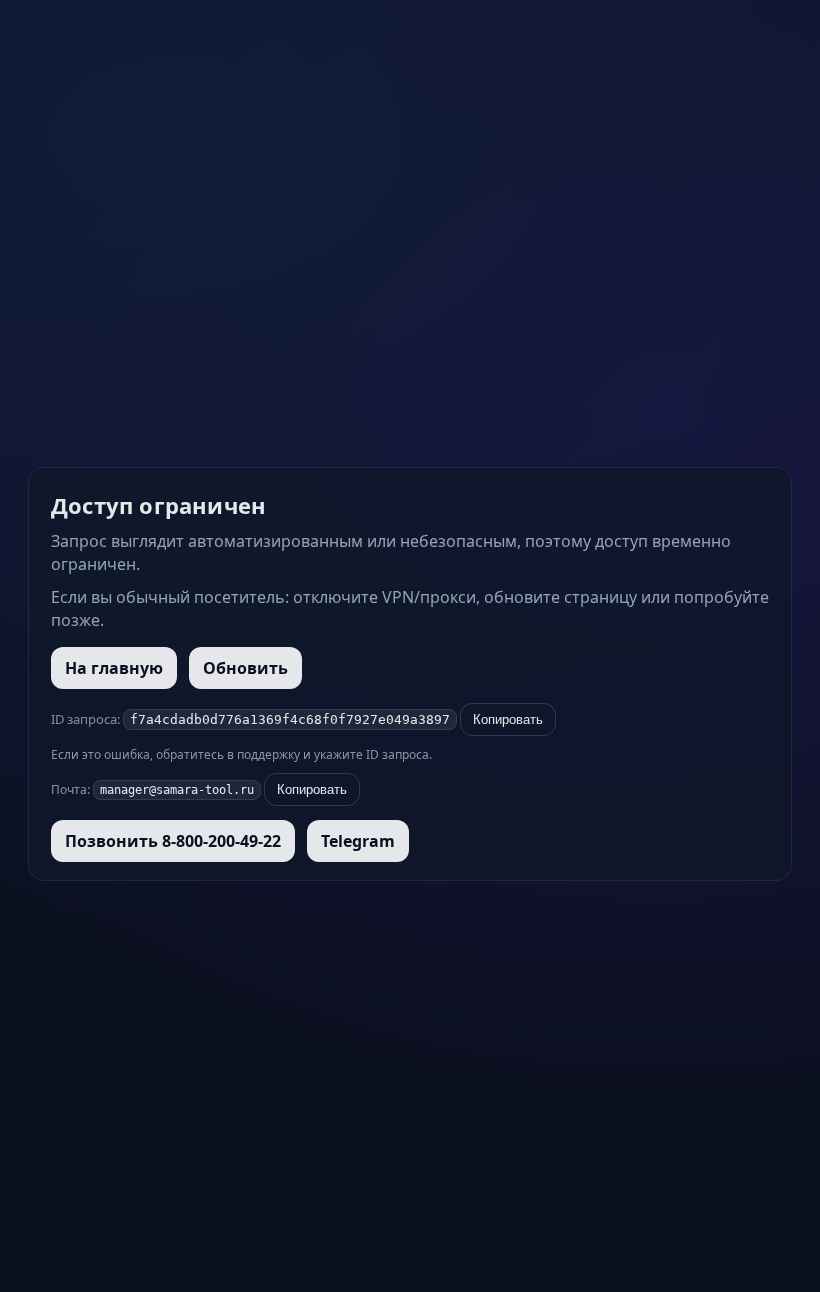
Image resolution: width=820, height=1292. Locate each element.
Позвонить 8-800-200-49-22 (173, 841)
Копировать (508, 719)
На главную (114, 668)
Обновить (245, 668)
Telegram (358, 841)
